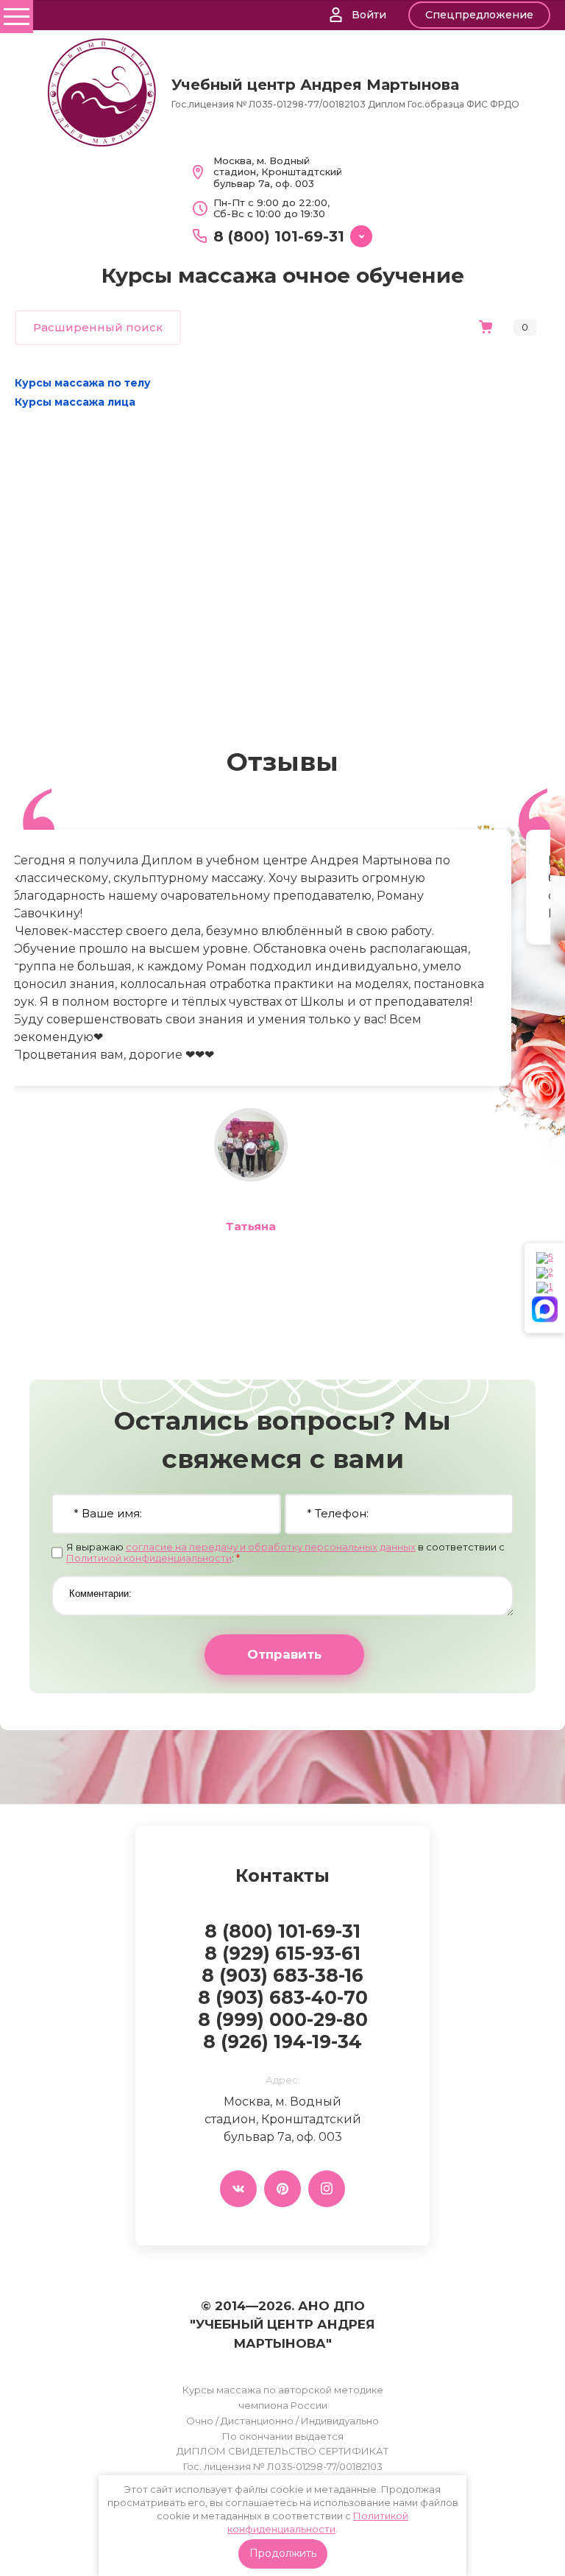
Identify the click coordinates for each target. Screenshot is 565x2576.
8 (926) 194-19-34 (282, 2042)
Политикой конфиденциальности (149, 1558)
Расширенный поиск (98, 327)
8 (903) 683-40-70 (283, 1997)
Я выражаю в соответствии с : (285, 1553)
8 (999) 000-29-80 (283, 2019)
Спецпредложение (479, 15)
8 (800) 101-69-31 (279, 236)
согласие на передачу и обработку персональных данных (271, 1547)
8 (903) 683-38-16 (282, 1975)
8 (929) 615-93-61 (282, 1953)
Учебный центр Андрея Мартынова (315, 85)
